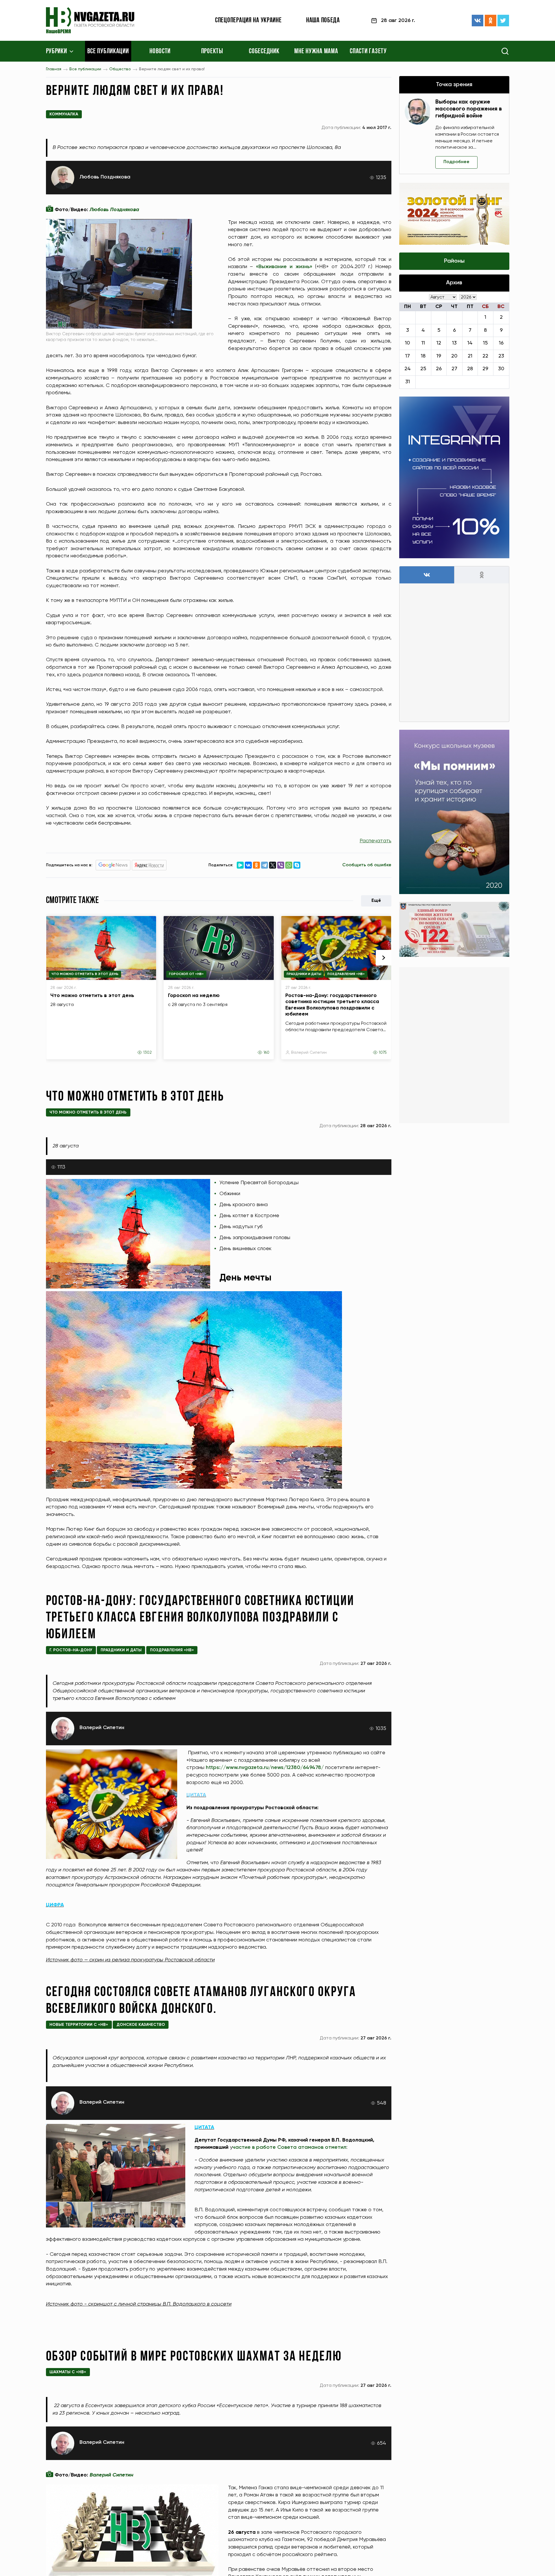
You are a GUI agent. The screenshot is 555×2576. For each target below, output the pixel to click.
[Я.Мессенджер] (240, 865)
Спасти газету (368, 51)
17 (408, 356)
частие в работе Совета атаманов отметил (289, 2147)
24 (408, 369)
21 (470, 356)
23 (501, 356)
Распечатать (375, 841)
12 (439, 343)
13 (454, 343)
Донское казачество (141, 2025)
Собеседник (264, 51)
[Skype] (297, 865)
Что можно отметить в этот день (85, 974)
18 (423, 356)
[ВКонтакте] (478, 21)
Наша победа (323, 21)
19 (439, 356)
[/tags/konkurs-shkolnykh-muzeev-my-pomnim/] (454, 812)
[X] (273, 865)
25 (423, 369)
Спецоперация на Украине (248, 21)
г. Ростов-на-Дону (71, 1650)
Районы (454, 261)
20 (454, 356)
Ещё (376, 901)
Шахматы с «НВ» (68, 2372)
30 (501, 369)
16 (501, 343)
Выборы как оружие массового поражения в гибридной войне (469, 109)
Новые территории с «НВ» (79, 2025)
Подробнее (456, 162)
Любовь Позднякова (105, 177)
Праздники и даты (304, 974)
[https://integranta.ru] (454, 477)
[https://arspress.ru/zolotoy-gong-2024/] (454, 214)
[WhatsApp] (289, 865)
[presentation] (384, 958)
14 (470, 343)
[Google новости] (113, 865)
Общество (120, 69)
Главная (54, 69)
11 (423, 343)
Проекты (212, 51)
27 (454, 369)
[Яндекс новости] (149, 865)
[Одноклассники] (491, 21)
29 (485, 369)
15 (485, 343)
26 (439, 369)
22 (485, 356)
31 (408, 382)
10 (407, 343)
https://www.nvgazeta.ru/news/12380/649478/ (265, 1768)
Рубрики (57, 51)
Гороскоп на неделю (194, 996)
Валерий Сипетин (309, 1053)
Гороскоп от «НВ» (186, 974)
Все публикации (108, 51)
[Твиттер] (503, 21)
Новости (160, 51)
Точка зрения (454, 85)
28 (470, 369)
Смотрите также (73, 901)
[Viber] (281, 865)
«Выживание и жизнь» (284, 267)
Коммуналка (64, 114)
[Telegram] (264, 865)
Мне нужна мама (316, 51)
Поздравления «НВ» (346, 974)
